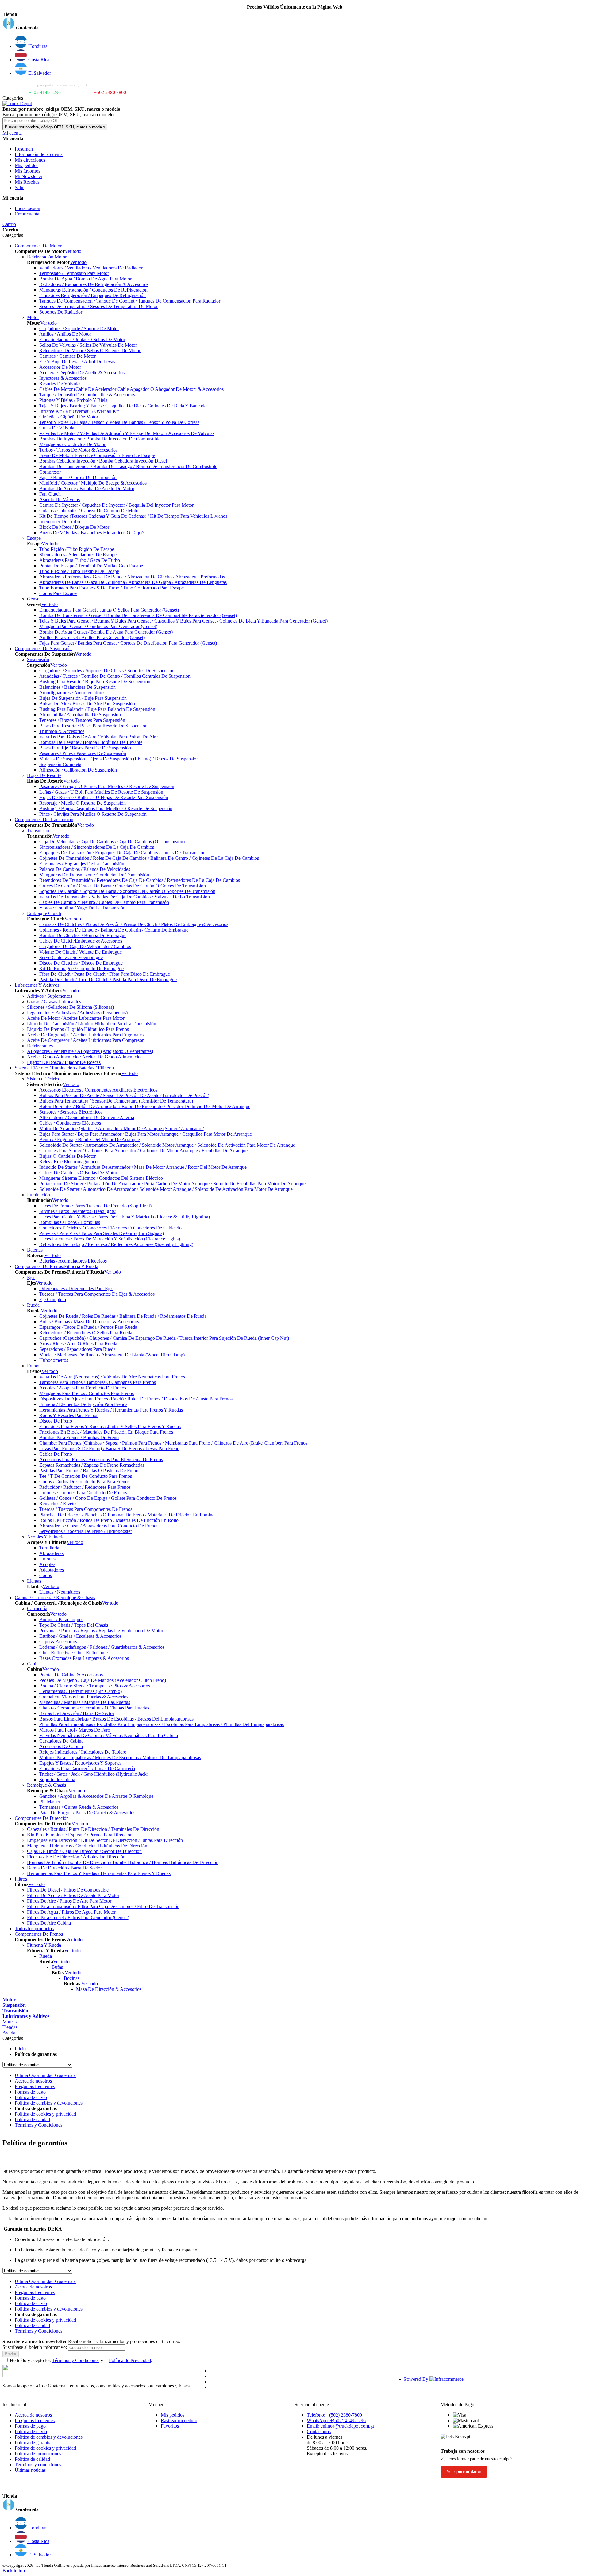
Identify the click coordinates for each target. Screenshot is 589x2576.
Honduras (37, 46)
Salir (19, 187)
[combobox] (31, 121)
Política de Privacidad (130, 2360)
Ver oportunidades (464, 2472)
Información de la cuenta (39, 154)
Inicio (20, 2049)
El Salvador (39, 73)
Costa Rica (38, 60)
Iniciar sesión (27, 208)
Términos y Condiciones (76, 2360)
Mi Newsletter (29, 176)
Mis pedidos (27, 165)
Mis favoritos (27, 171)
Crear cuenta (27, 214)
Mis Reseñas (27, 182)
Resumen (24, 149)
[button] (294, 24)
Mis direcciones (30, 160)
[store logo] (17, 103)
